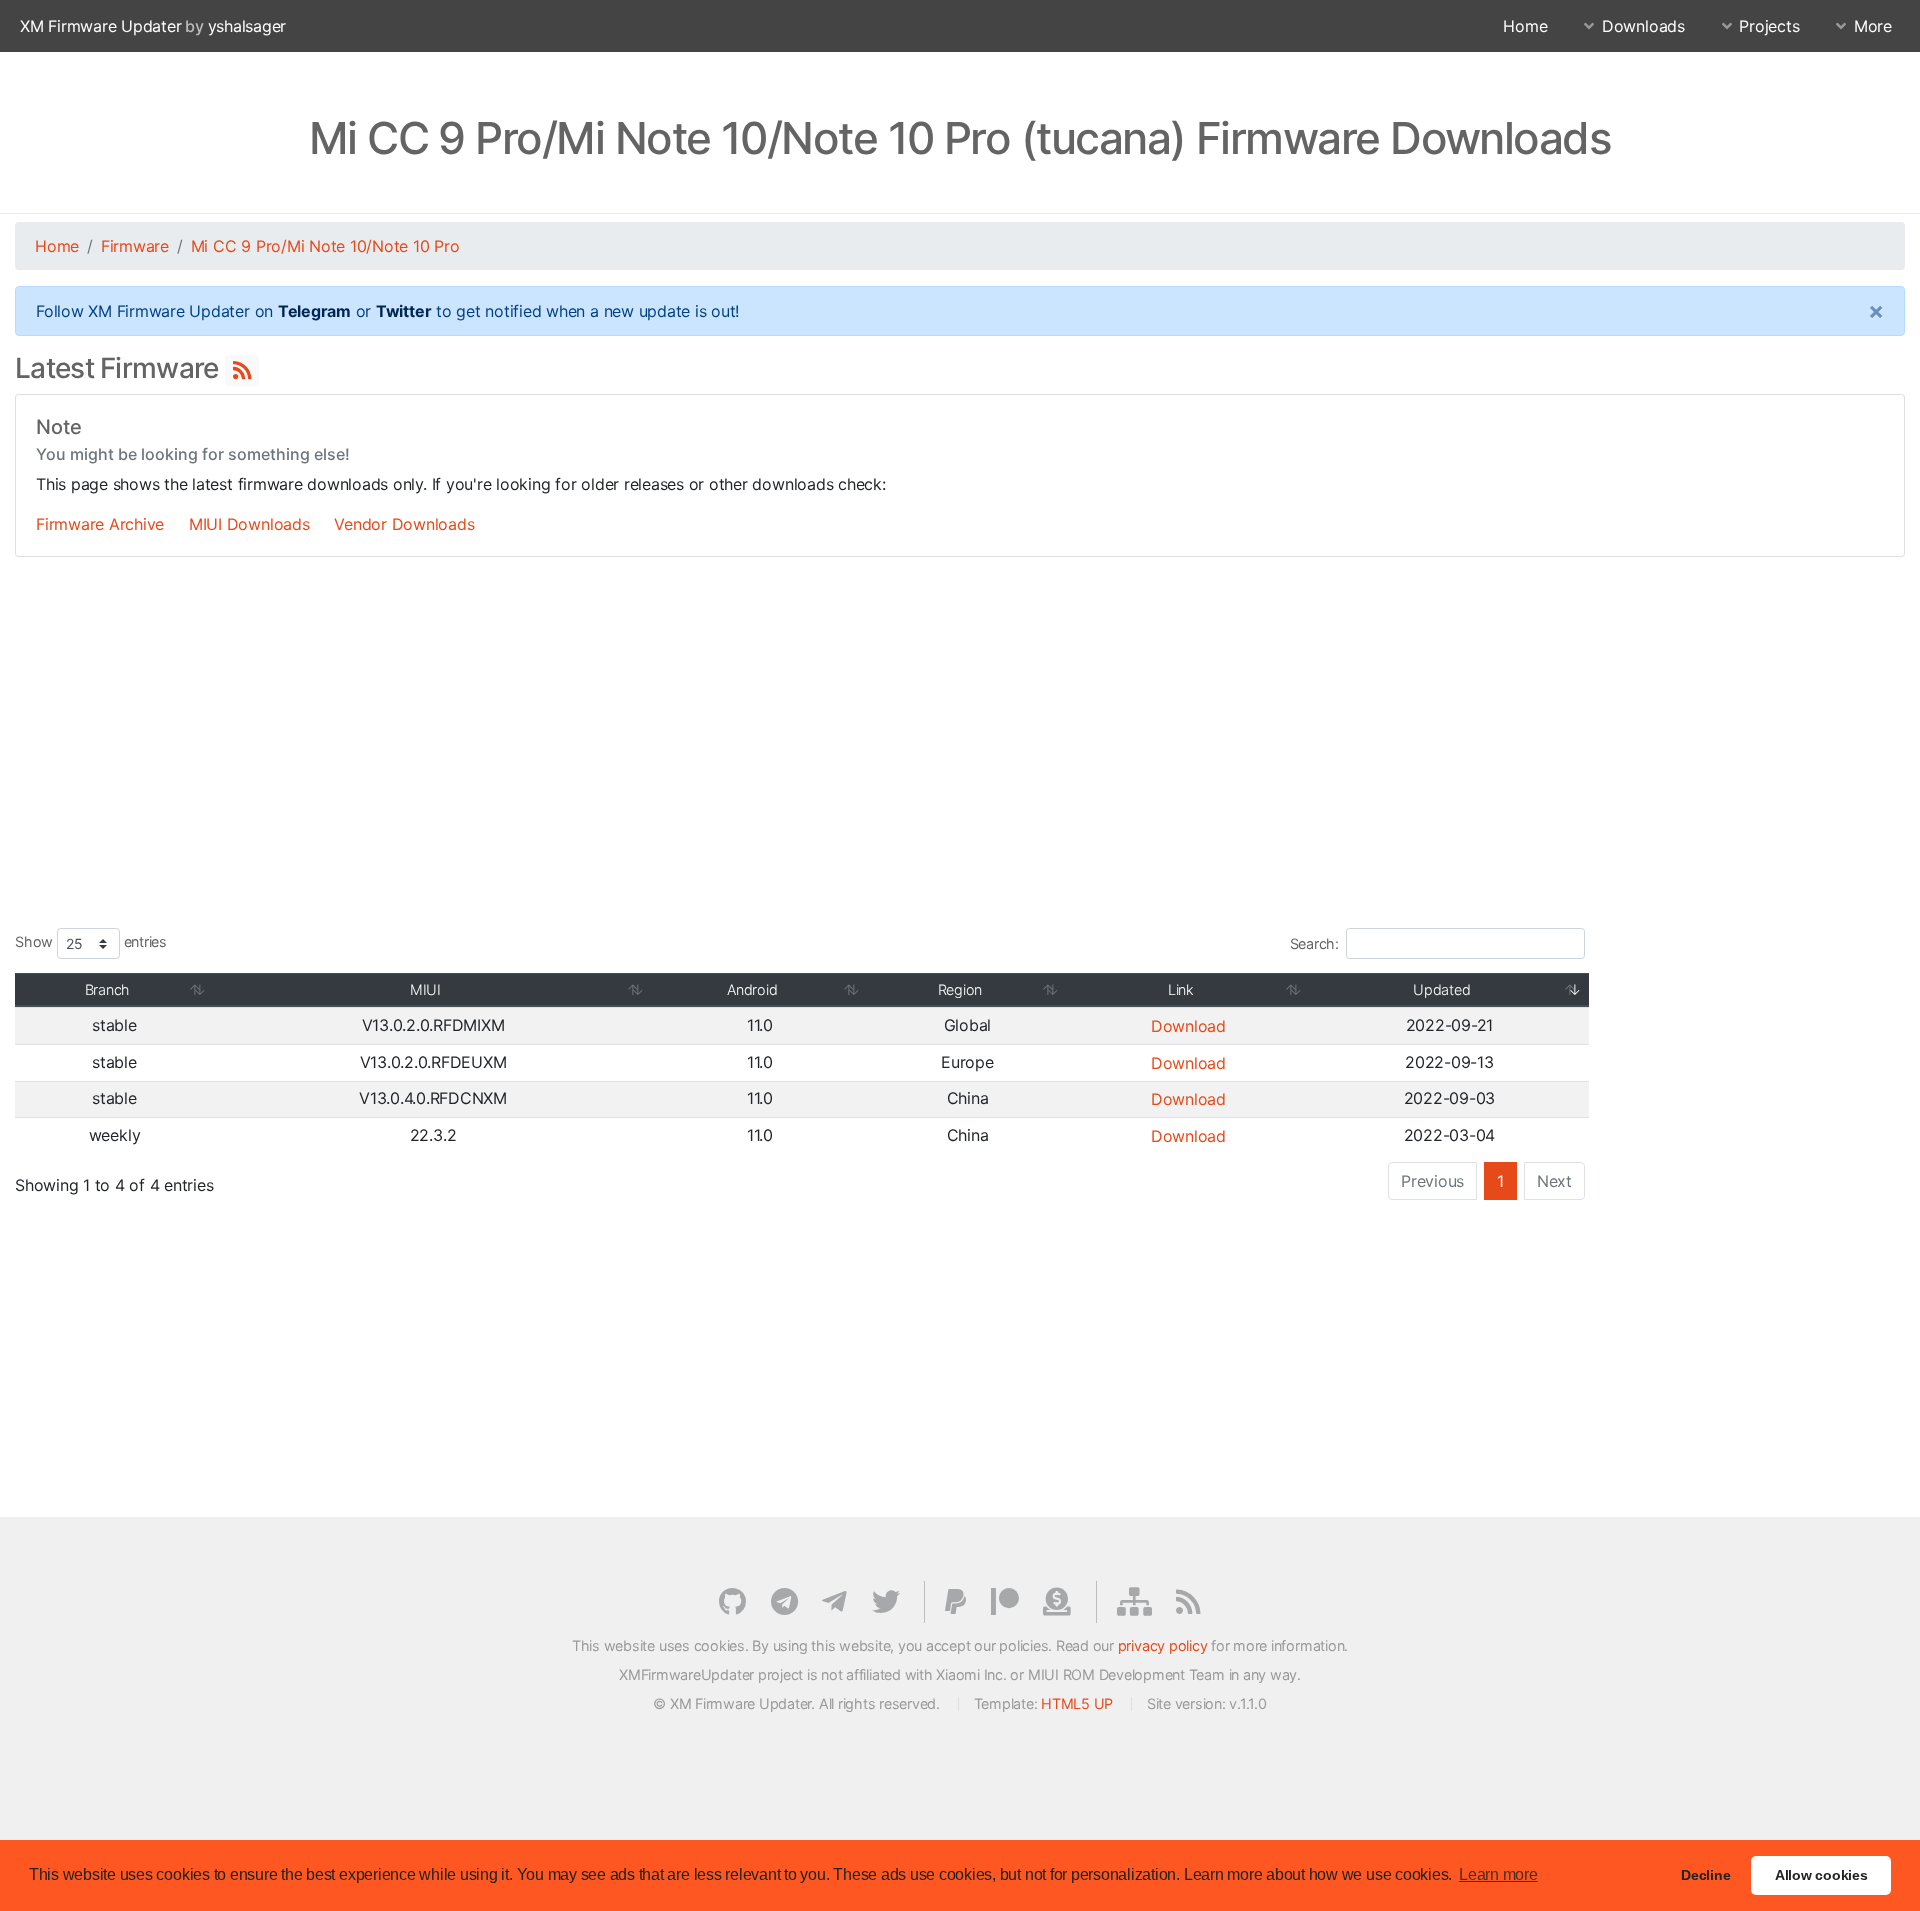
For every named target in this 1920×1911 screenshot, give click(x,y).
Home (1525, 26)
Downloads (1643, 26)
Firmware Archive (100, 524)
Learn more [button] (1498, 1874)
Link (1181, 989)
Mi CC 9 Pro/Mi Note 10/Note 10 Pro (325, 246)
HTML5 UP (1077, 1703)
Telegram (314, 311)
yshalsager (247, 26)
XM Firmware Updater (100, 26)
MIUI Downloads (249, 524)
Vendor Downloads (404, 524)
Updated (1441, 989)
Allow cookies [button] (1821, 1875)
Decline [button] (1705, 1875)
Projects (1769, 26)
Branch (107, 989)
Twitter (403, 311)
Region (960, 989)
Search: (1314, 943)
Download (1188, 1026)
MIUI (425, 989)
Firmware (135, 246)
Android (752, 989)
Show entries (91, 942)
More (1873, 26)
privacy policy (1163, 1645)
